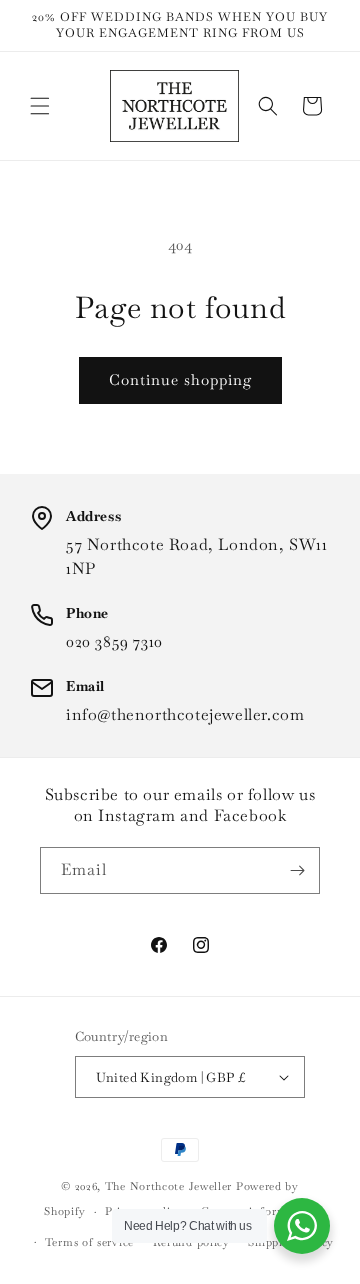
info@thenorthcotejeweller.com (185, 714)
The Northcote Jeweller (168, 1186)
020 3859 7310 (114, 641)
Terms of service (89, 1242)
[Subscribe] (297, 870)
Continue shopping (180, 379)
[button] (40, 106)
